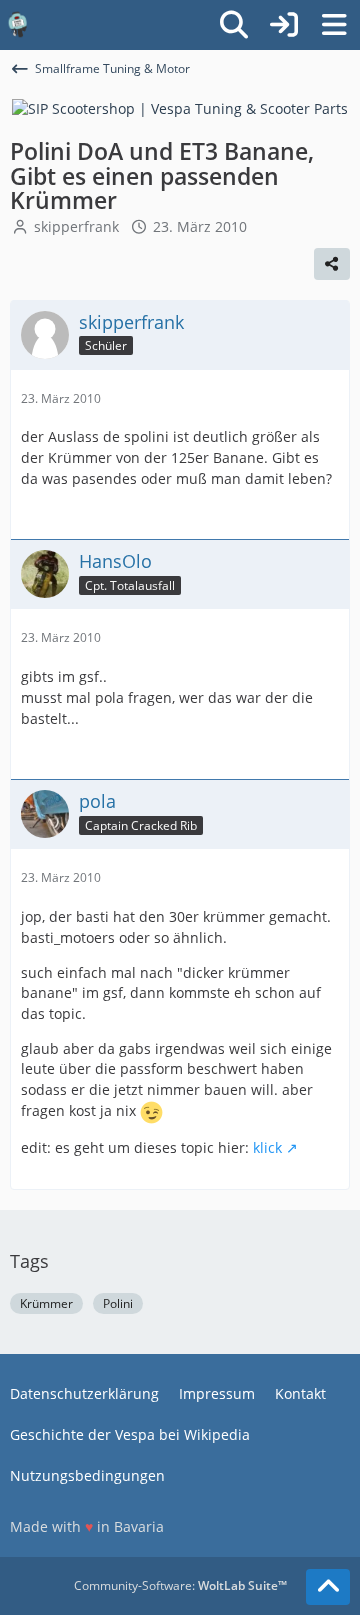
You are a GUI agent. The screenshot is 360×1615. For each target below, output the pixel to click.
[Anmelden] (284, 25)
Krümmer (46, 1303)
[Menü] (334, 25)
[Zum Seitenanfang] (328, 1587)
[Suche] (234, 25)
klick (267, 1147)
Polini (118, 1303)
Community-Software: (180, 1585)
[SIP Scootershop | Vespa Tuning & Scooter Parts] (180, 107)
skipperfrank (76, 226)
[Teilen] (332, 264)
